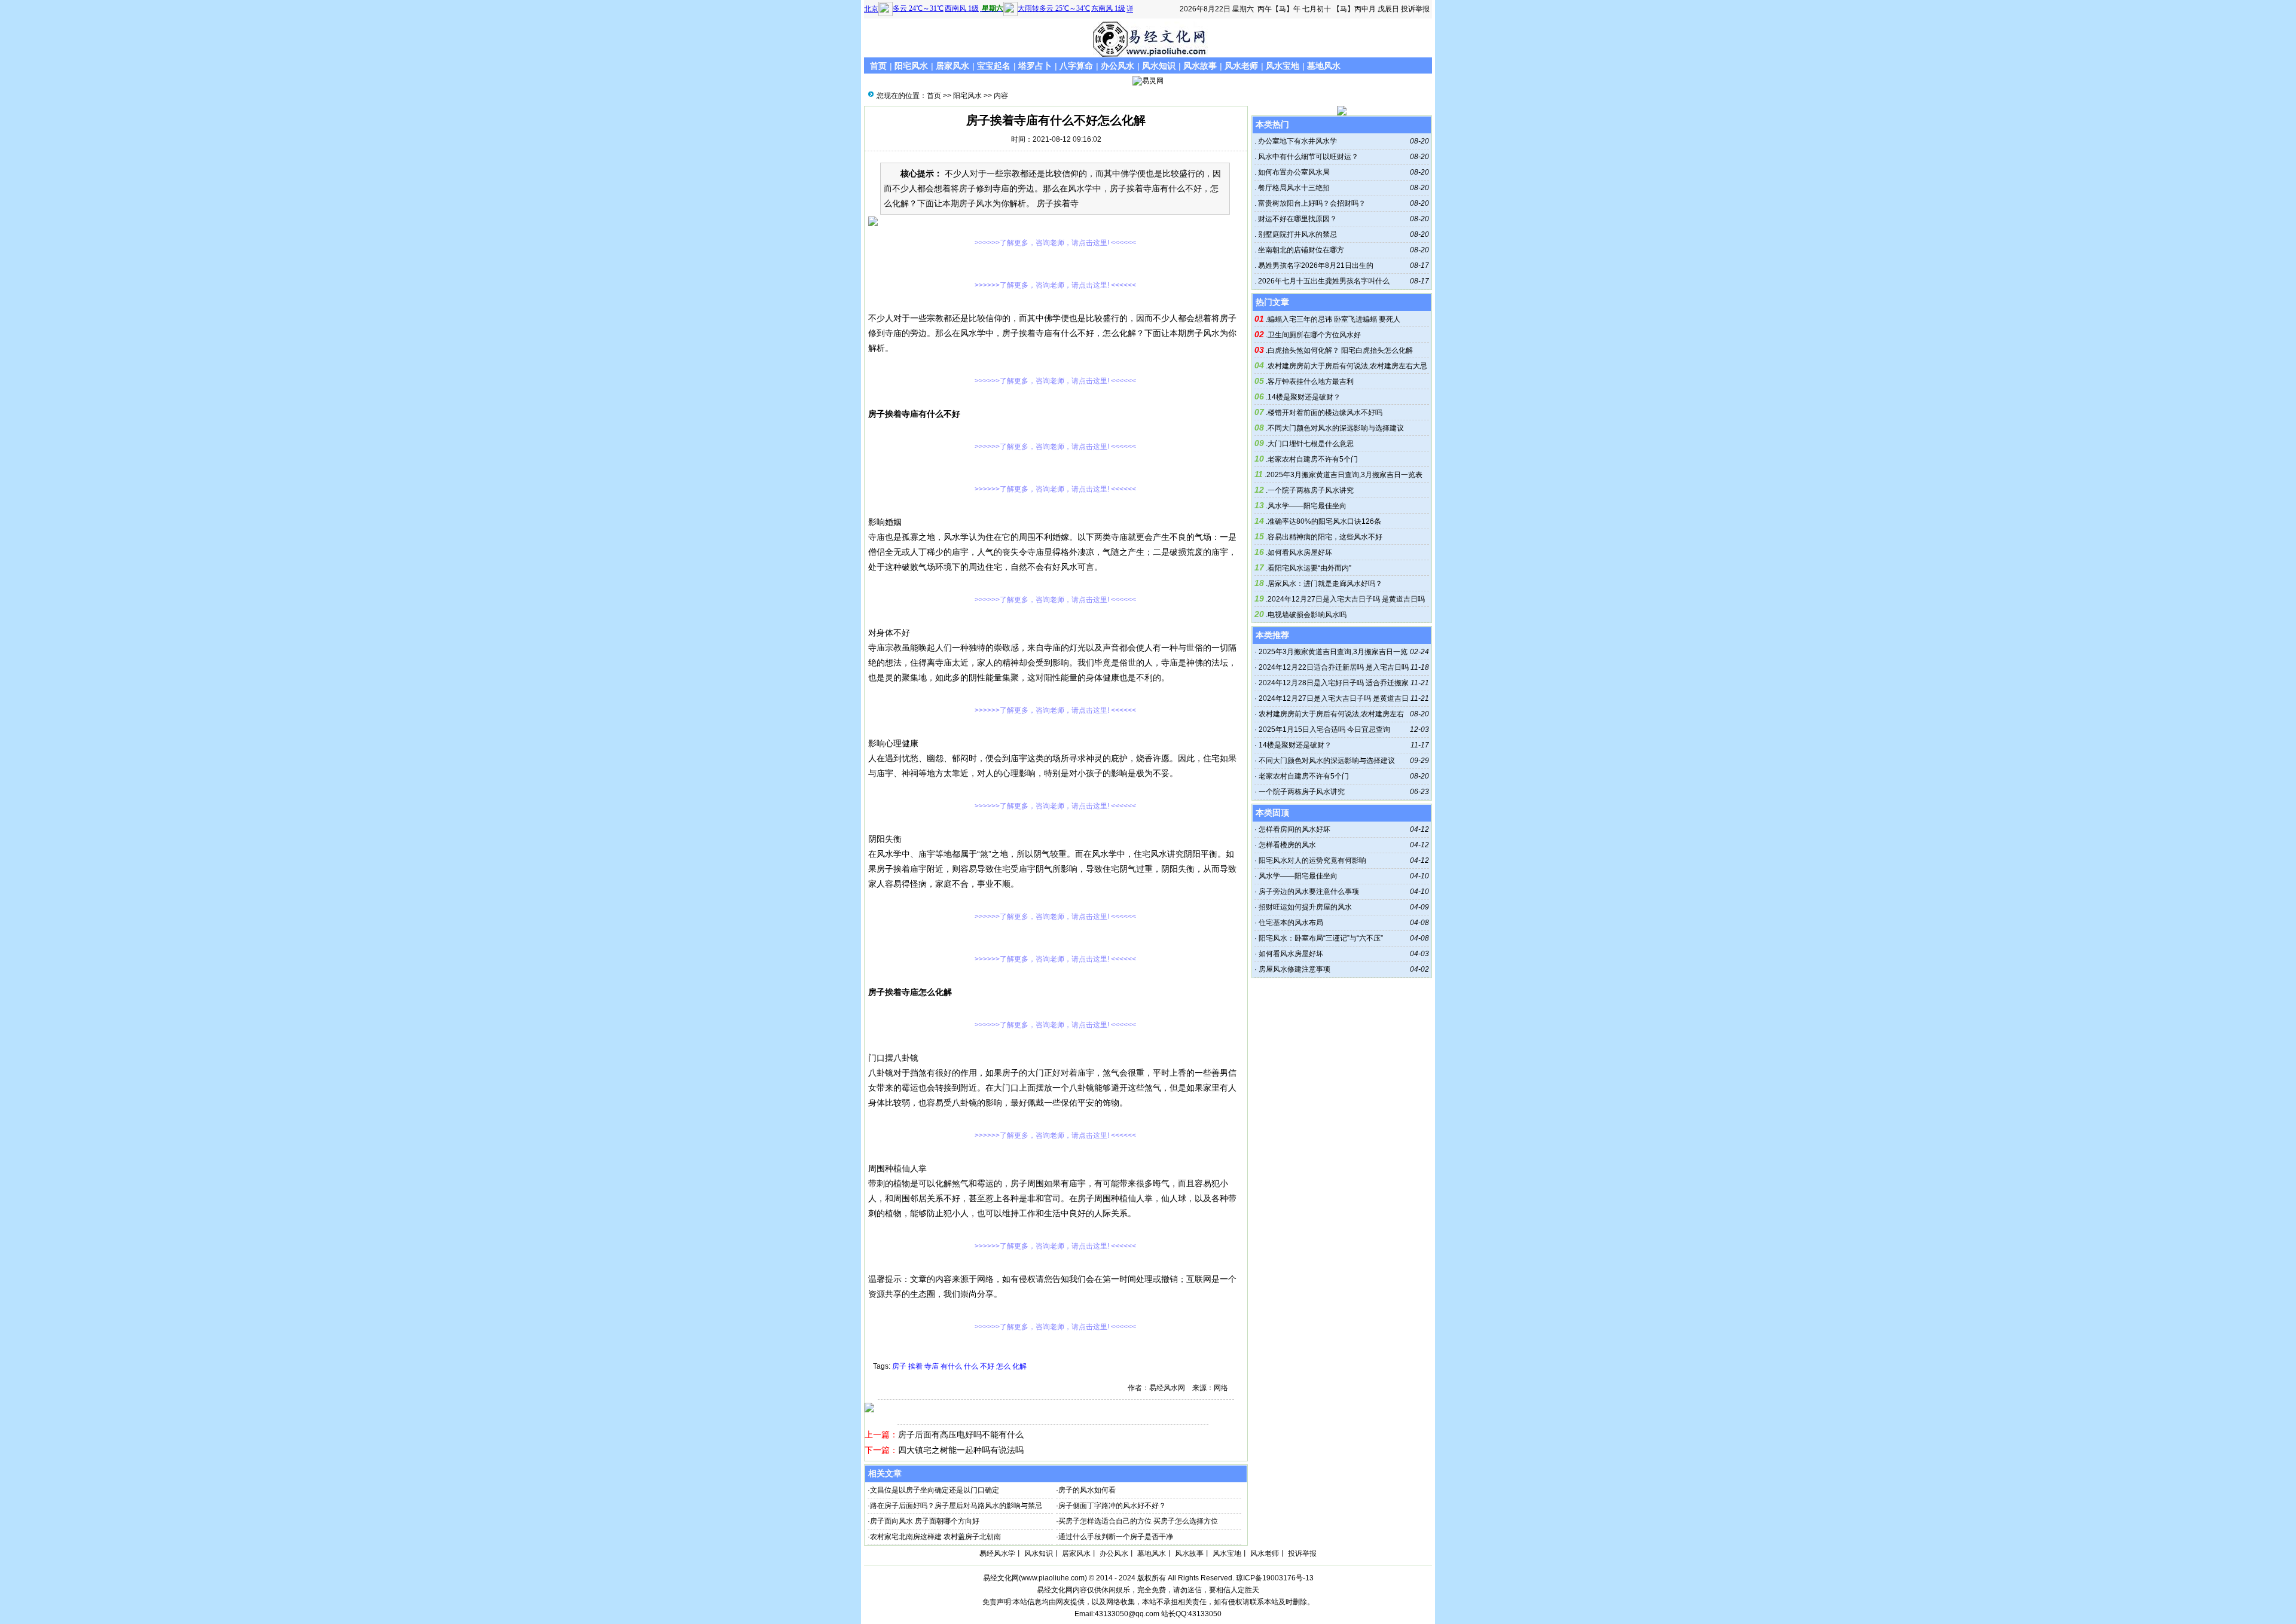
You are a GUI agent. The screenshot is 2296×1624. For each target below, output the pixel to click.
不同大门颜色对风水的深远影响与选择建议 (1336, 428)
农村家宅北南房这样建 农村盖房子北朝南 (935, 1537)
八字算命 (1076, 66)
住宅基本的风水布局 (1291, 923)
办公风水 (1118, 66)
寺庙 (932, 1366)
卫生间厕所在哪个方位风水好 (1314, 335)
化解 (1019, 1366)
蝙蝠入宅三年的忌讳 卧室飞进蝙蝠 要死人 (1334, 319)
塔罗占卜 (1035, 66)
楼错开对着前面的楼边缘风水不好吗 (1325, 413)
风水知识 (1159, 66)
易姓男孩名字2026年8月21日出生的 (1315, 265)
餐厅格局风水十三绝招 (1293, 188)
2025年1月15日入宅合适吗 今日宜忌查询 (1324, 729)
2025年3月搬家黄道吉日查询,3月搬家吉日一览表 (1344, 475)
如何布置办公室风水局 (1293, 172)
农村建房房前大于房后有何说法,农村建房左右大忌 (1347, 366)
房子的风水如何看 (1087, 1490)
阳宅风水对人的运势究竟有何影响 (1312, 860)
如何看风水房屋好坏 (1300, 552)
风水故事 (1200, 66)
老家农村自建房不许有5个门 (1313, 459)
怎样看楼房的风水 (1287, 845)
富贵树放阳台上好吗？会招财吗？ (1311, 203)
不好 (987, 1366)
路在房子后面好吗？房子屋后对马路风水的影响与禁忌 (956, 1506)
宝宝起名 (994, 66)
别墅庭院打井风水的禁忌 (1297, 234)
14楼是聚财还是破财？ (1304, 397)
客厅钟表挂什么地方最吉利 (1311, 381)
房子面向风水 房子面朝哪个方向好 (925, 1521)
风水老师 (1241, 66)
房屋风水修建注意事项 (1294, 969)
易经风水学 (997, 1553)
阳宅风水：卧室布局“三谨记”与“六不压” (1321, 938)
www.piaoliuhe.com (1053, 1578)
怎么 (1003, 1366)
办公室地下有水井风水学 (1297, 141)
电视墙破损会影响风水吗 (1307, 615)
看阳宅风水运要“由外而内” (1309, 568)
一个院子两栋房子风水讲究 (1311, 490)
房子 (899, 1366)
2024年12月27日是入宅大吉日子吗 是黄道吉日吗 (1346, 599)
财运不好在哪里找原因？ (1297, 219)
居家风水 (952, 66)
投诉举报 (1415, 9)
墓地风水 (1324, 66)
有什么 (951, 1366)
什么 (971, 1366)
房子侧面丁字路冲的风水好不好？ (1112, 1506)
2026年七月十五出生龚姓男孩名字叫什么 (1323, 281)
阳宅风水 (911, 66)
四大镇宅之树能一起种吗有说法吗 (961, 1450)
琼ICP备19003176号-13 (1275, 1578)
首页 (878, 66)
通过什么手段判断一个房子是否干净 (1116, 1537)
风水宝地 (1283, 66)
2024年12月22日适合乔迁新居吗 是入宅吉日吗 (1334, 667)
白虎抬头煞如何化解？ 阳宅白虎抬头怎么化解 (1340, 350)
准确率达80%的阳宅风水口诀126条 (1324, 521)
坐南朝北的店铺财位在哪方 (1300, 250)
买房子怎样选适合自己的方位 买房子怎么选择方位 (1138, 1521)
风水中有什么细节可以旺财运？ (1307, 157)
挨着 (915, 1366)
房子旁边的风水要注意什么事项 (1309, 892)
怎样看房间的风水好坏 (1294, 829)
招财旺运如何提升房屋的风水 (1305, 907)
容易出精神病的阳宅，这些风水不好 (1325, 537)
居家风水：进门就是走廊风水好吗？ (1325, 584)
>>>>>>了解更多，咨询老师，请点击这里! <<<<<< (1055, 243)
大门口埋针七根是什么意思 (1311, 444)
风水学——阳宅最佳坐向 (1307, 506)
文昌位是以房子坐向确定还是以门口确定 (935, 1490)
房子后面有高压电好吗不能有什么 (961, 1434)
